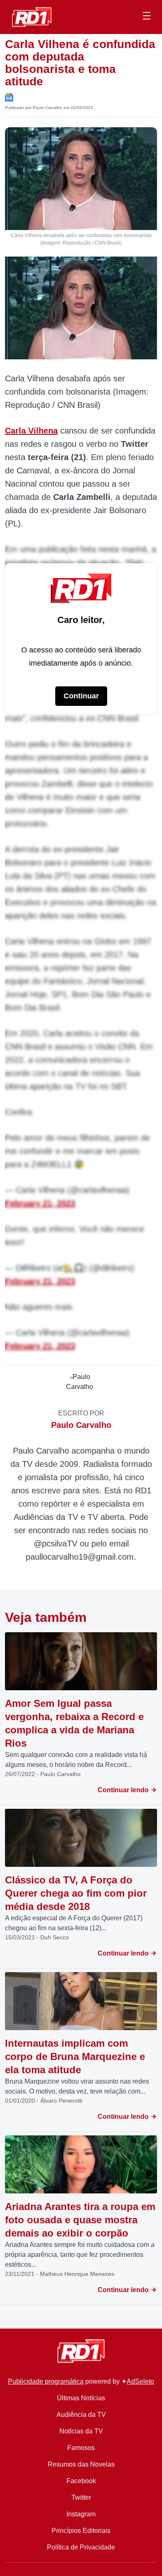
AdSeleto (140, 2381)
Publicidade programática (46, 2381)
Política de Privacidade (81, 2547)
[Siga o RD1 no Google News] (9, 97)
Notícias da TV (81, 2431)
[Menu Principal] (147, 17)
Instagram (81, 2514)
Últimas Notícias (81, 2398)
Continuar (81, 696)
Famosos (81, 2448)
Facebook (81, 2481)
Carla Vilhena (31, 431)
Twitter (81, 2497)
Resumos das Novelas (81, 2464)
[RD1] (32, 16)
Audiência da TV (81, 2415)
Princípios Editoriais (81, 2531)
